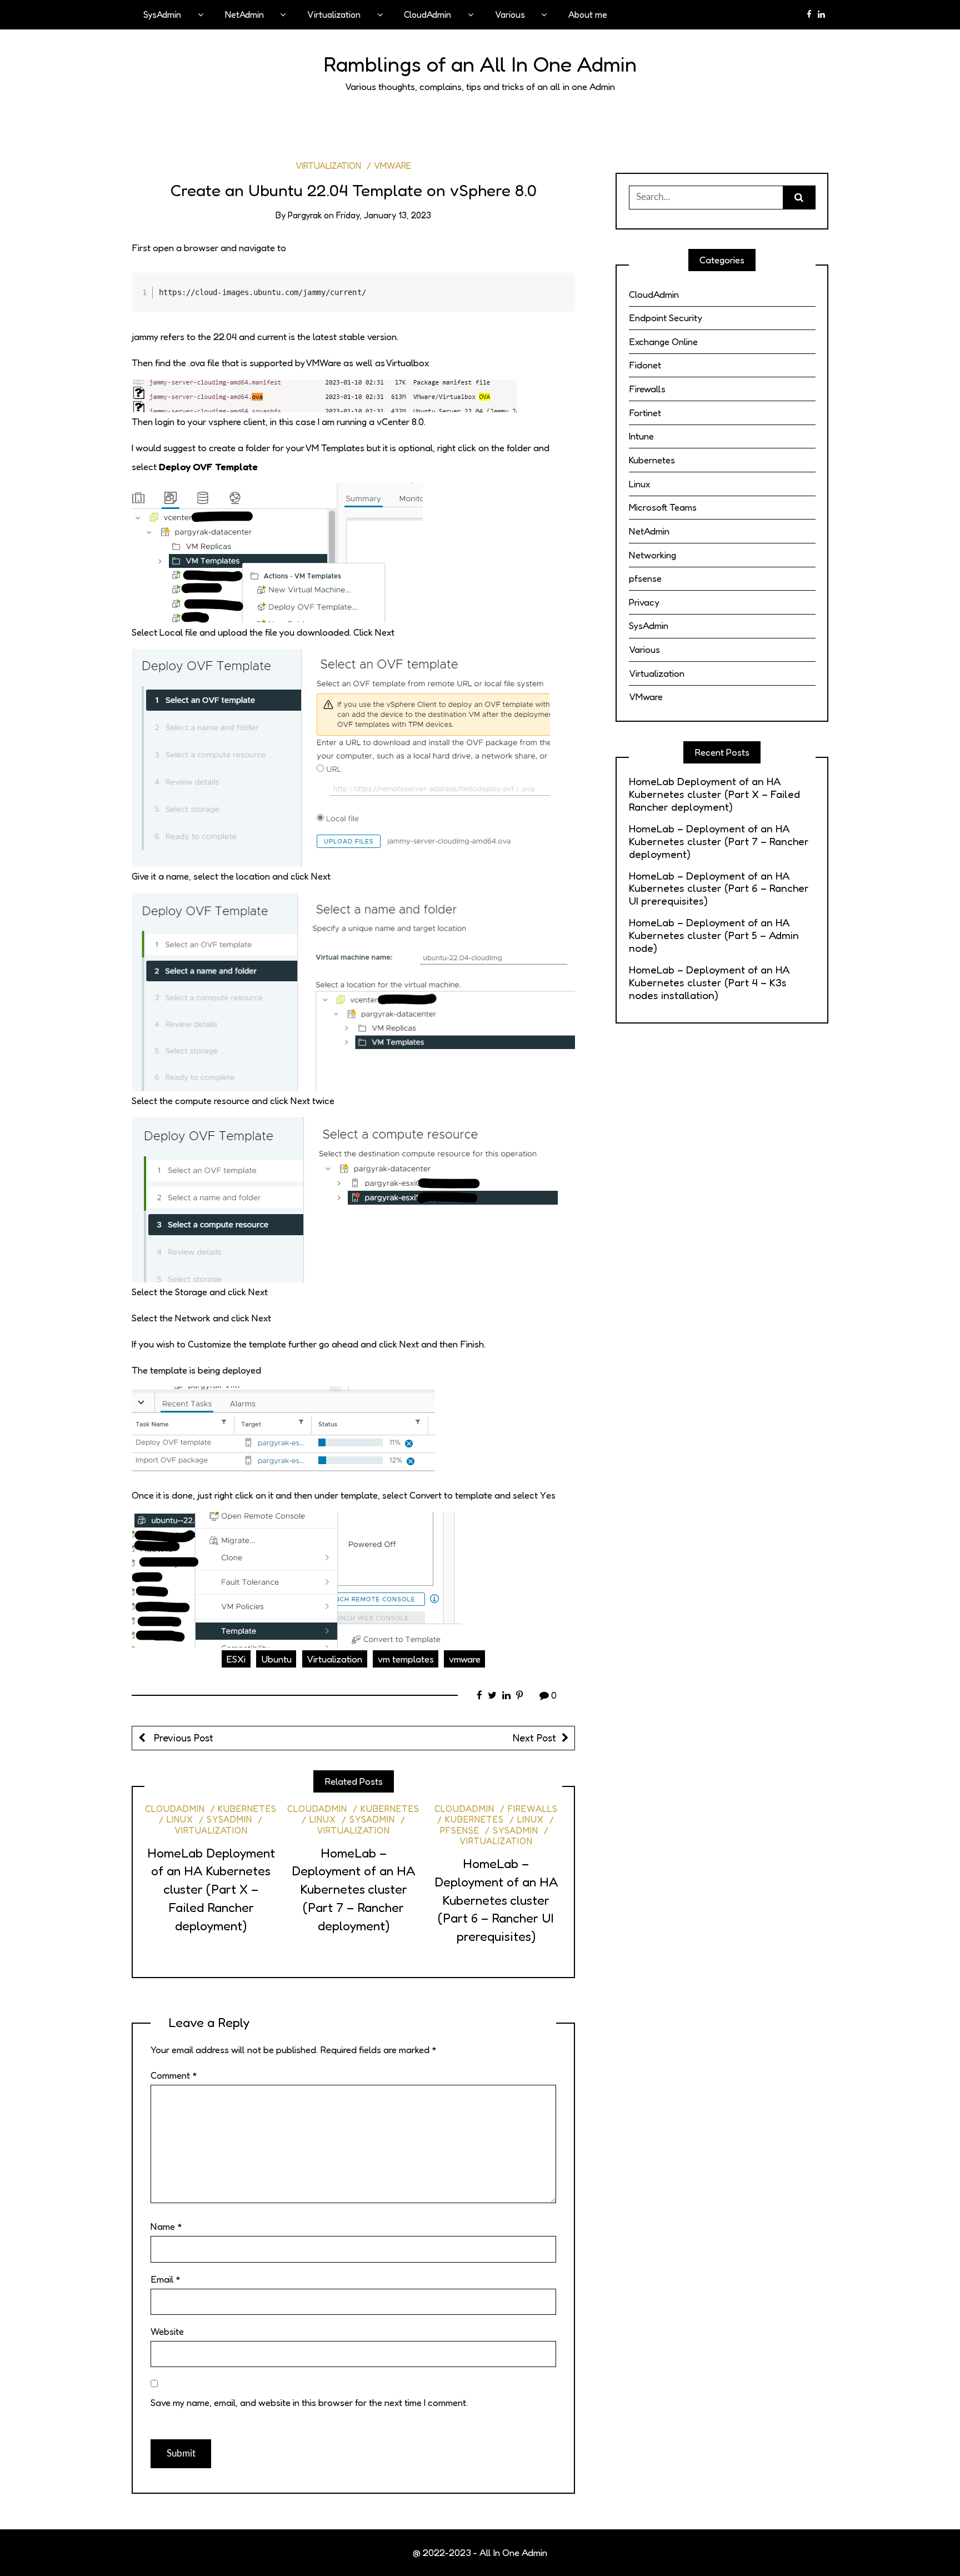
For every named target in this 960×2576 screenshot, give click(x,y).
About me (588, 14)
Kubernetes (247, 1809)
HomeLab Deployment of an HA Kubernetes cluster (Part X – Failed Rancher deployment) (211, 1889)
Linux (180, 1819)
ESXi (236, 1659)
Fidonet (645, 365)
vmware (465, 1659)
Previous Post (182, 1738)
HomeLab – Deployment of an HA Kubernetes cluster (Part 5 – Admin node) (714, 935)
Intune (641, 436)
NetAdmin (244, 14)
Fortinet (645, 413)
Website (167, 2331)
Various (510, 14)
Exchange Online (663, 341)
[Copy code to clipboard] (560, 299)
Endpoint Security (666, 318)
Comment (174, 2075)
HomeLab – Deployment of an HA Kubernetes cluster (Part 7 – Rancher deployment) (353, 1889)
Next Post (534, 1738)
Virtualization (334, 14)
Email (166, 2279)
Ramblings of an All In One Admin (480, 64)
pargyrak (305, 215)
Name (166, 2226)
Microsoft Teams (663, 507)
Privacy (644, 602)
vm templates (406, 1659)
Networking (652, 555)
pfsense (645, 578)
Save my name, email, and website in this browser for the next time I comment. (309, 2402)
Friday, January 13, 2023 (384, 215)
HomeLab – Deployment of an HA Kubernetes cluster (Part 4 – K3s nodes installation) (709, 983)
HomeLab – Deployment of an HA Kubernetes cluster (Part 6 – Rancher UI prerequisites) (496, 1900)
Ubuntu (276, 1659)
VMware (392, 166)
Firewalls (533, 1809)
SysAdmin (162, 14)
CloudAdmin (427, 14)
